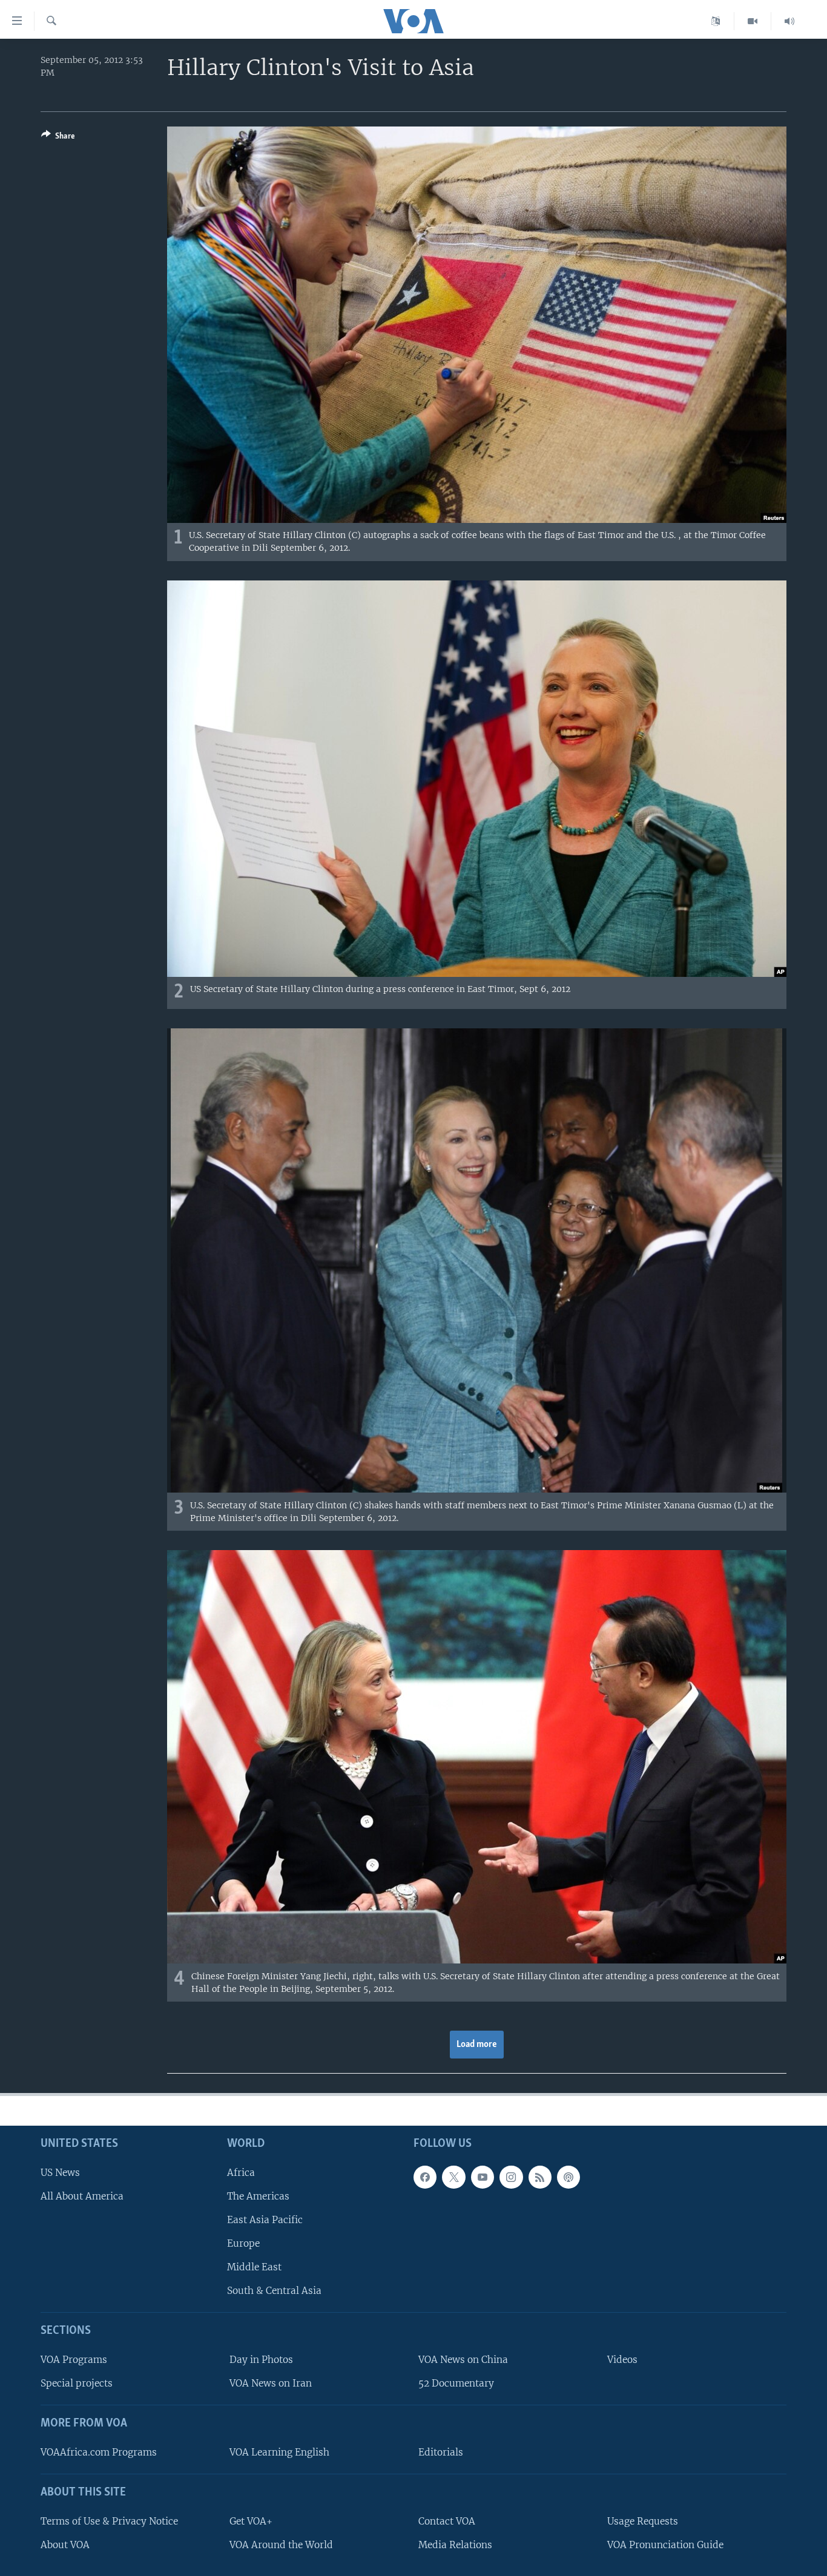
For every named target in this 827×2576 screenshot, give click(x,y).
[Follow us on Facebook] (425, 2177)
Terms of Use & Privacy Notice (109, 2521)
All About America (82, 2196)
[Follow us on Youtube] (483, 2177)
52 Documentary (456, 2384)
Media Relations (455, 2545)
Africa (241, 2173)
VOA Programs (74, 2360)
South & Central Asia (274, 2291)
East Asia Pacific (265, 2220)
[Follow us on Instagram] (511, 2177)
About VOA (65, 2545)
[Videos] (753, 21)
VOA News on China (463, 2360)
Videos (622, 2360)
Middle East (254, 2268)
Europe (243, 2244)
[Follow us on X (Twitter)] (453, 2177)
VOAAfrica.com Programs (99, 2452)
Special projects (77, 2384)
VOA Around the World (281, 2545)
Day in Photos (261, 2360)
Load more (477, 2045)
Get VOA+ (251, 2521)
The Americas (258, 2196)
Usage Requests (643, 2521)
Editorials (441, 2452)
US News (60, 2173)
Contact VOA (447, 2521)
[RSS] (540, 2177)
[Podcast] (568, 2177)
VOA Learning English (279, 2452)
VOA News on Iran (271, 2384)
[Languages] (716, 21)
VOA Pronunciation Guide (665, 2545)
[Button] (58, 138)
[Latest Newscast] (789, 21)
